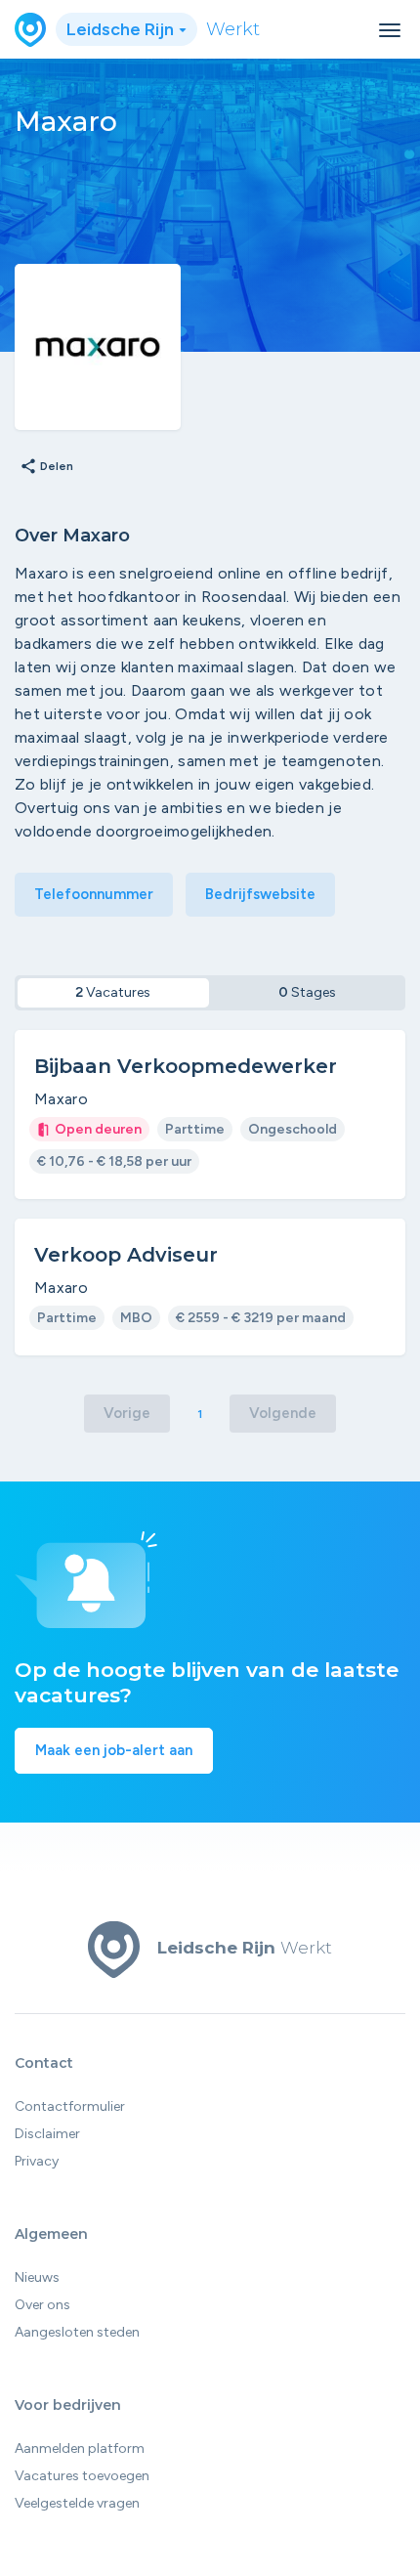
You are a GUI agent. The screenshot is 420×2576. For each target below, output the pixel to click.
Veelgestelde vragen (77, 2503)
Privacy (37, 2161)
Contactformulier (70, 2106)
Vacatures (113, 992)
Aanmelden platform (80, 2448)
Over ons (42, 2305)
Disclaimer (47, 2134)
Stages (307, 992)
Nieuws (37, 2277)
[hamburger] (390, 30)
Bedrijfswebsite (260, 894)
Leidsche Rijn (122, 29)
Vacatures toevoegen (82, 2476)
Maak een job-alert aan (114, 1750)
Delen (46, 467)
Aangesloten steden (77, 2332)
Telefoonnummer (94, 894)
